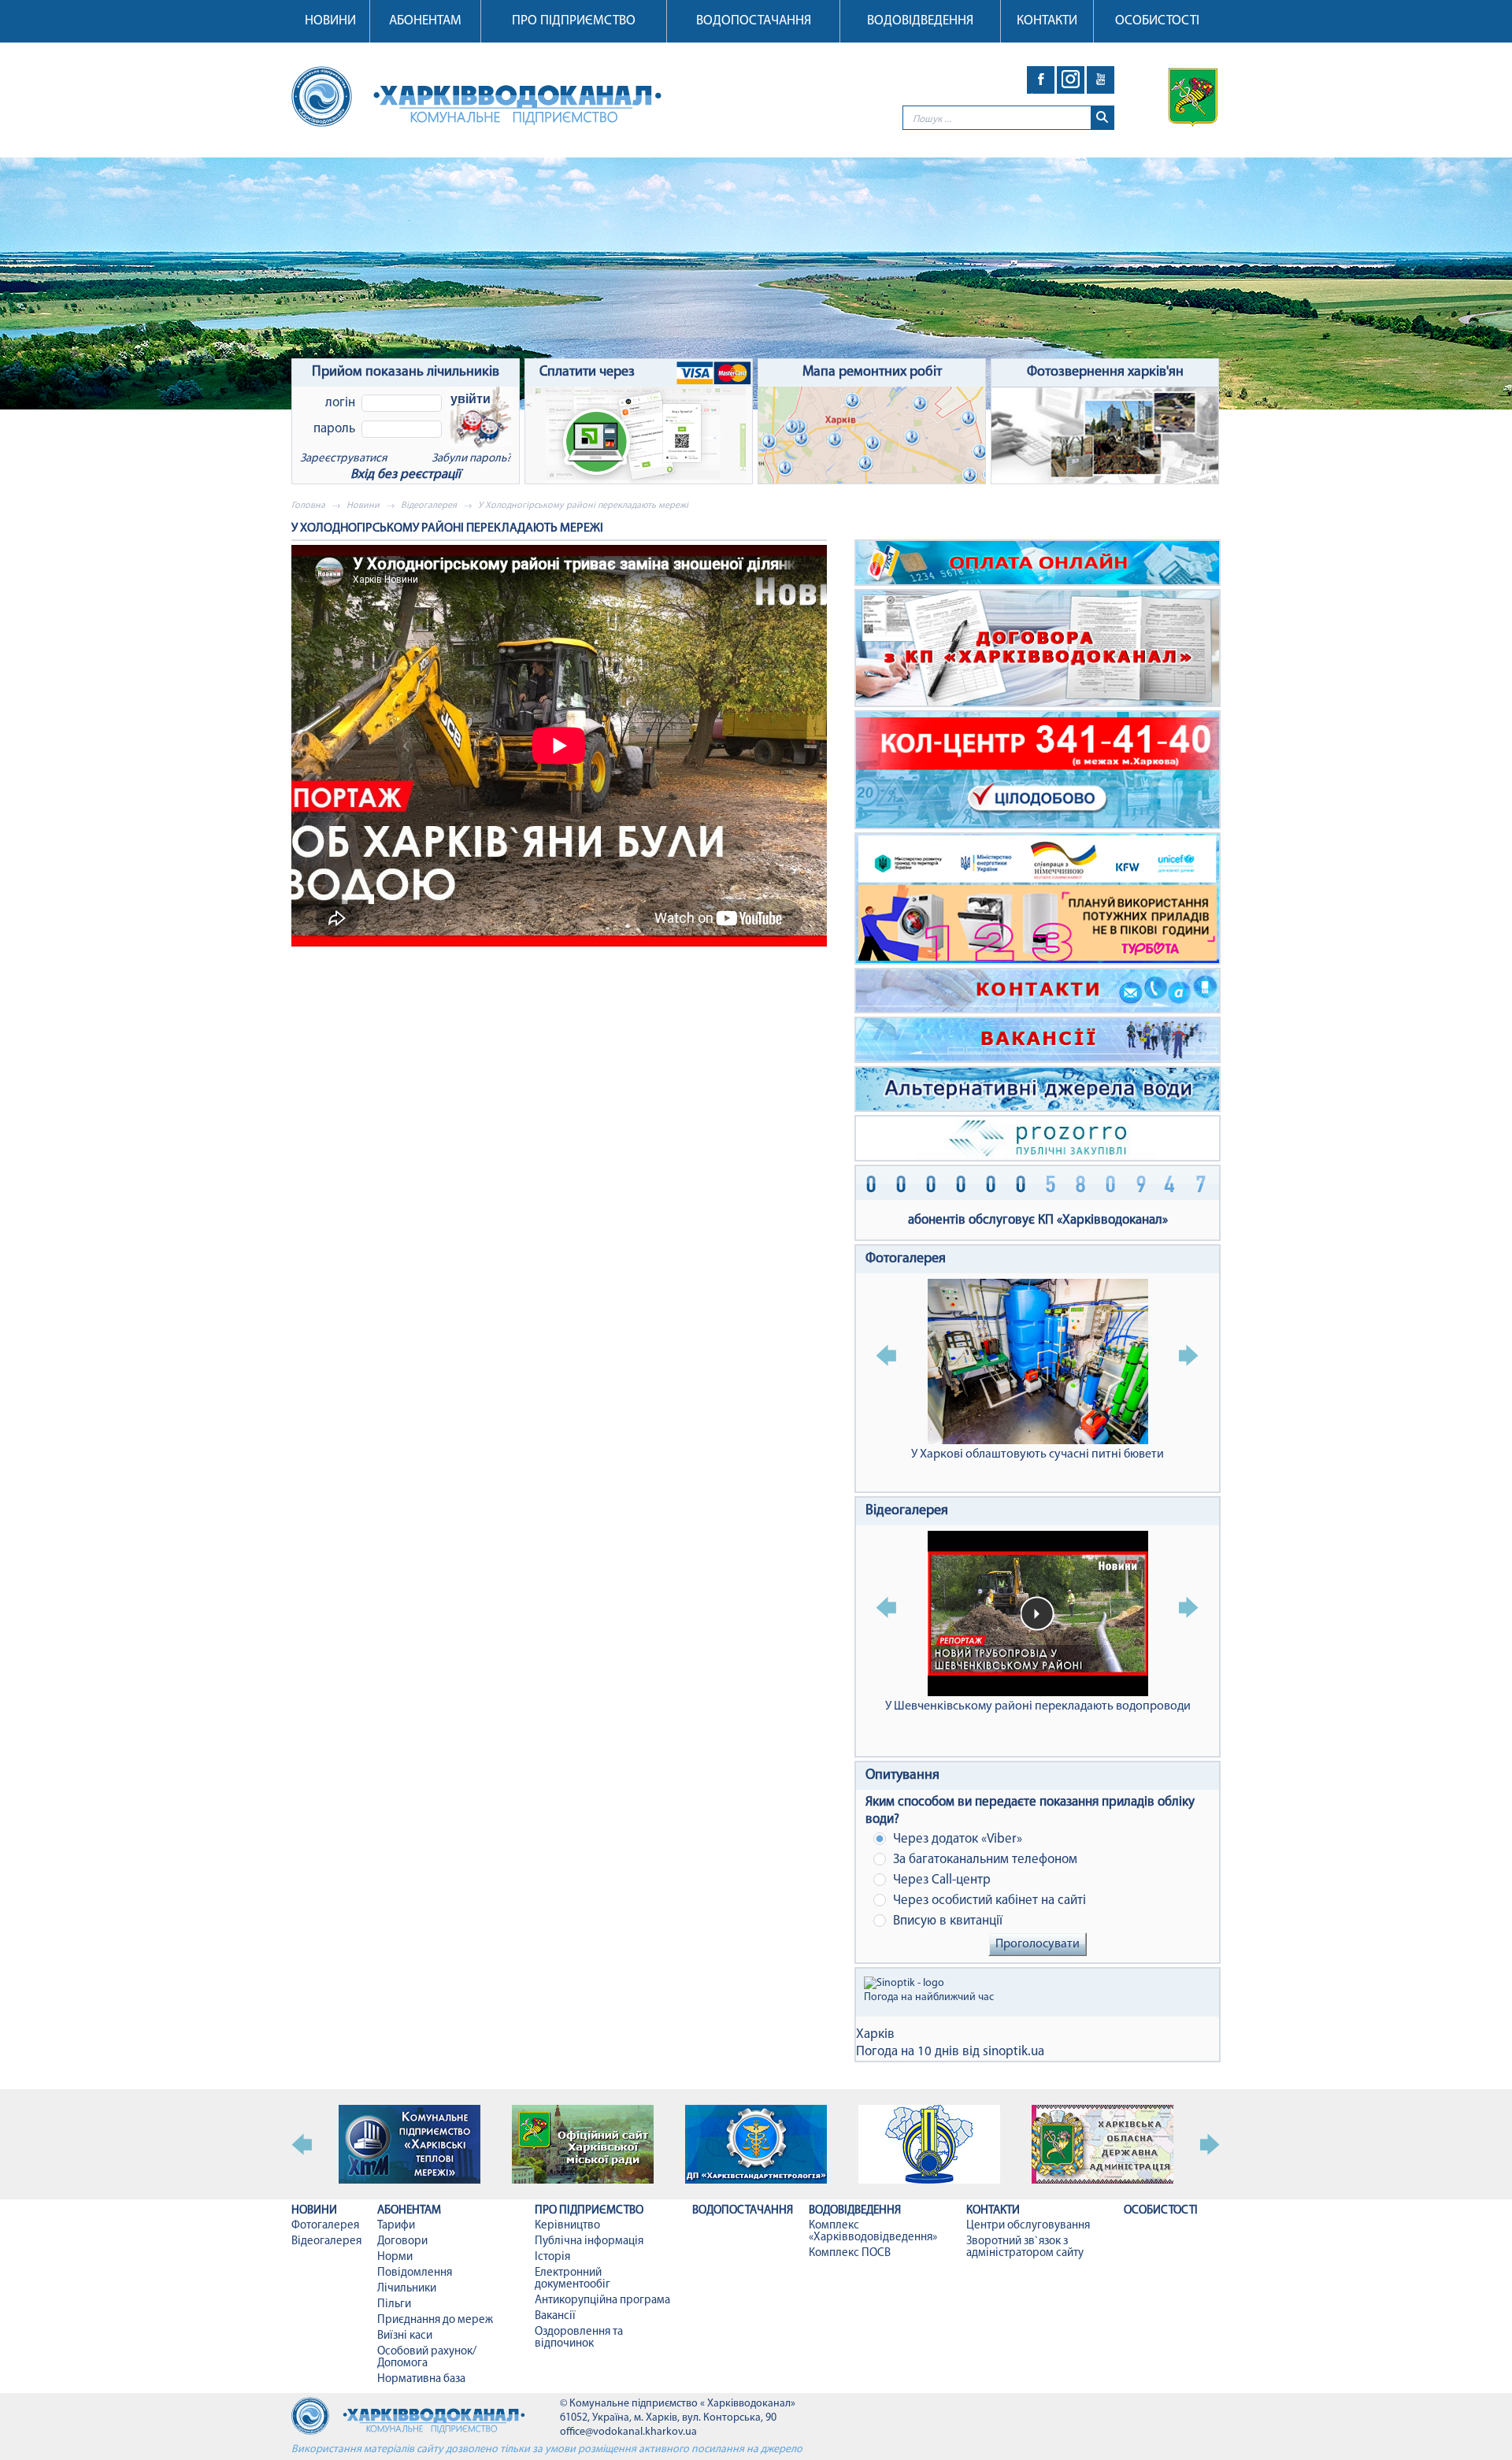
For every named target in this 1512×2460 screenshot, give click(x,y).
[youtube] (1101, 80)
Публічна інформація (589, 2241)
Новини (330, 21)
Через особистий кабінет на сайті (988, 1901)
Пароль (334, 429)
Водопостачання (754, 21)
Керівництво (567, 2226)
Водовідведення (920, 21)
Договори (402, 2241)
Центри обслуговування (1028, 2226)
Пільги (394, 2304)
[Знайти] (1102, 118)
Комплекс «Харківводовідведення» (873, 2232)
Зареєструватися (343, 459)
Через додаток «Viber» (956, 1839)
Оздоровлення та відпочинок (579, 2338)
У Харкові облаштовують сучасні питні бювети (1038, 1454)
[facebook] (1041, 80)
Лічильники (407, 2289)
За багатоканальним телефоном (984, 1860)
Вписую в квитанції (946, 1921)
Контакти (1047, 21)
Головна (308, 506)
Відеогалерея (429, 506)
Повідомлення (415, 2273)
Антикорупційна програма (602, 2301)
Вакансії (555, 2316)
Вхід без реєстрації (406, 474)
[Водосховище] (756, 283)
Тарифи (396, 2226)
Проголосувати (1038, 1944)
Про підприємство (574, 21)
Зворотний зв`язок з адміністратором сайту (1025, 2247)
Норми (395, 2257)
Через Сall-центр (940, 1880)
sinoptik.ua (1014, 2052)
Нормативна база (421, 2379)
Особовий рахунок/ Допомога (427, 2358)
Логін (340, 403)
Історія (552, 2257)
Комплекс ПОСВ (850, 2253)
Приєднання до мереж (435, 2320)
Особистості (1157, 21)
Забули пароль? (471, 459)
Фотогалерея (906, 1259)
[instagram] (1071, 80)
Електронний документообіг (573, 2279)
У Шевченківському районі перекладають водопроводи (1038, 1706)
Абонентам (425, 21)
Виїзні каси (405, 2336)
